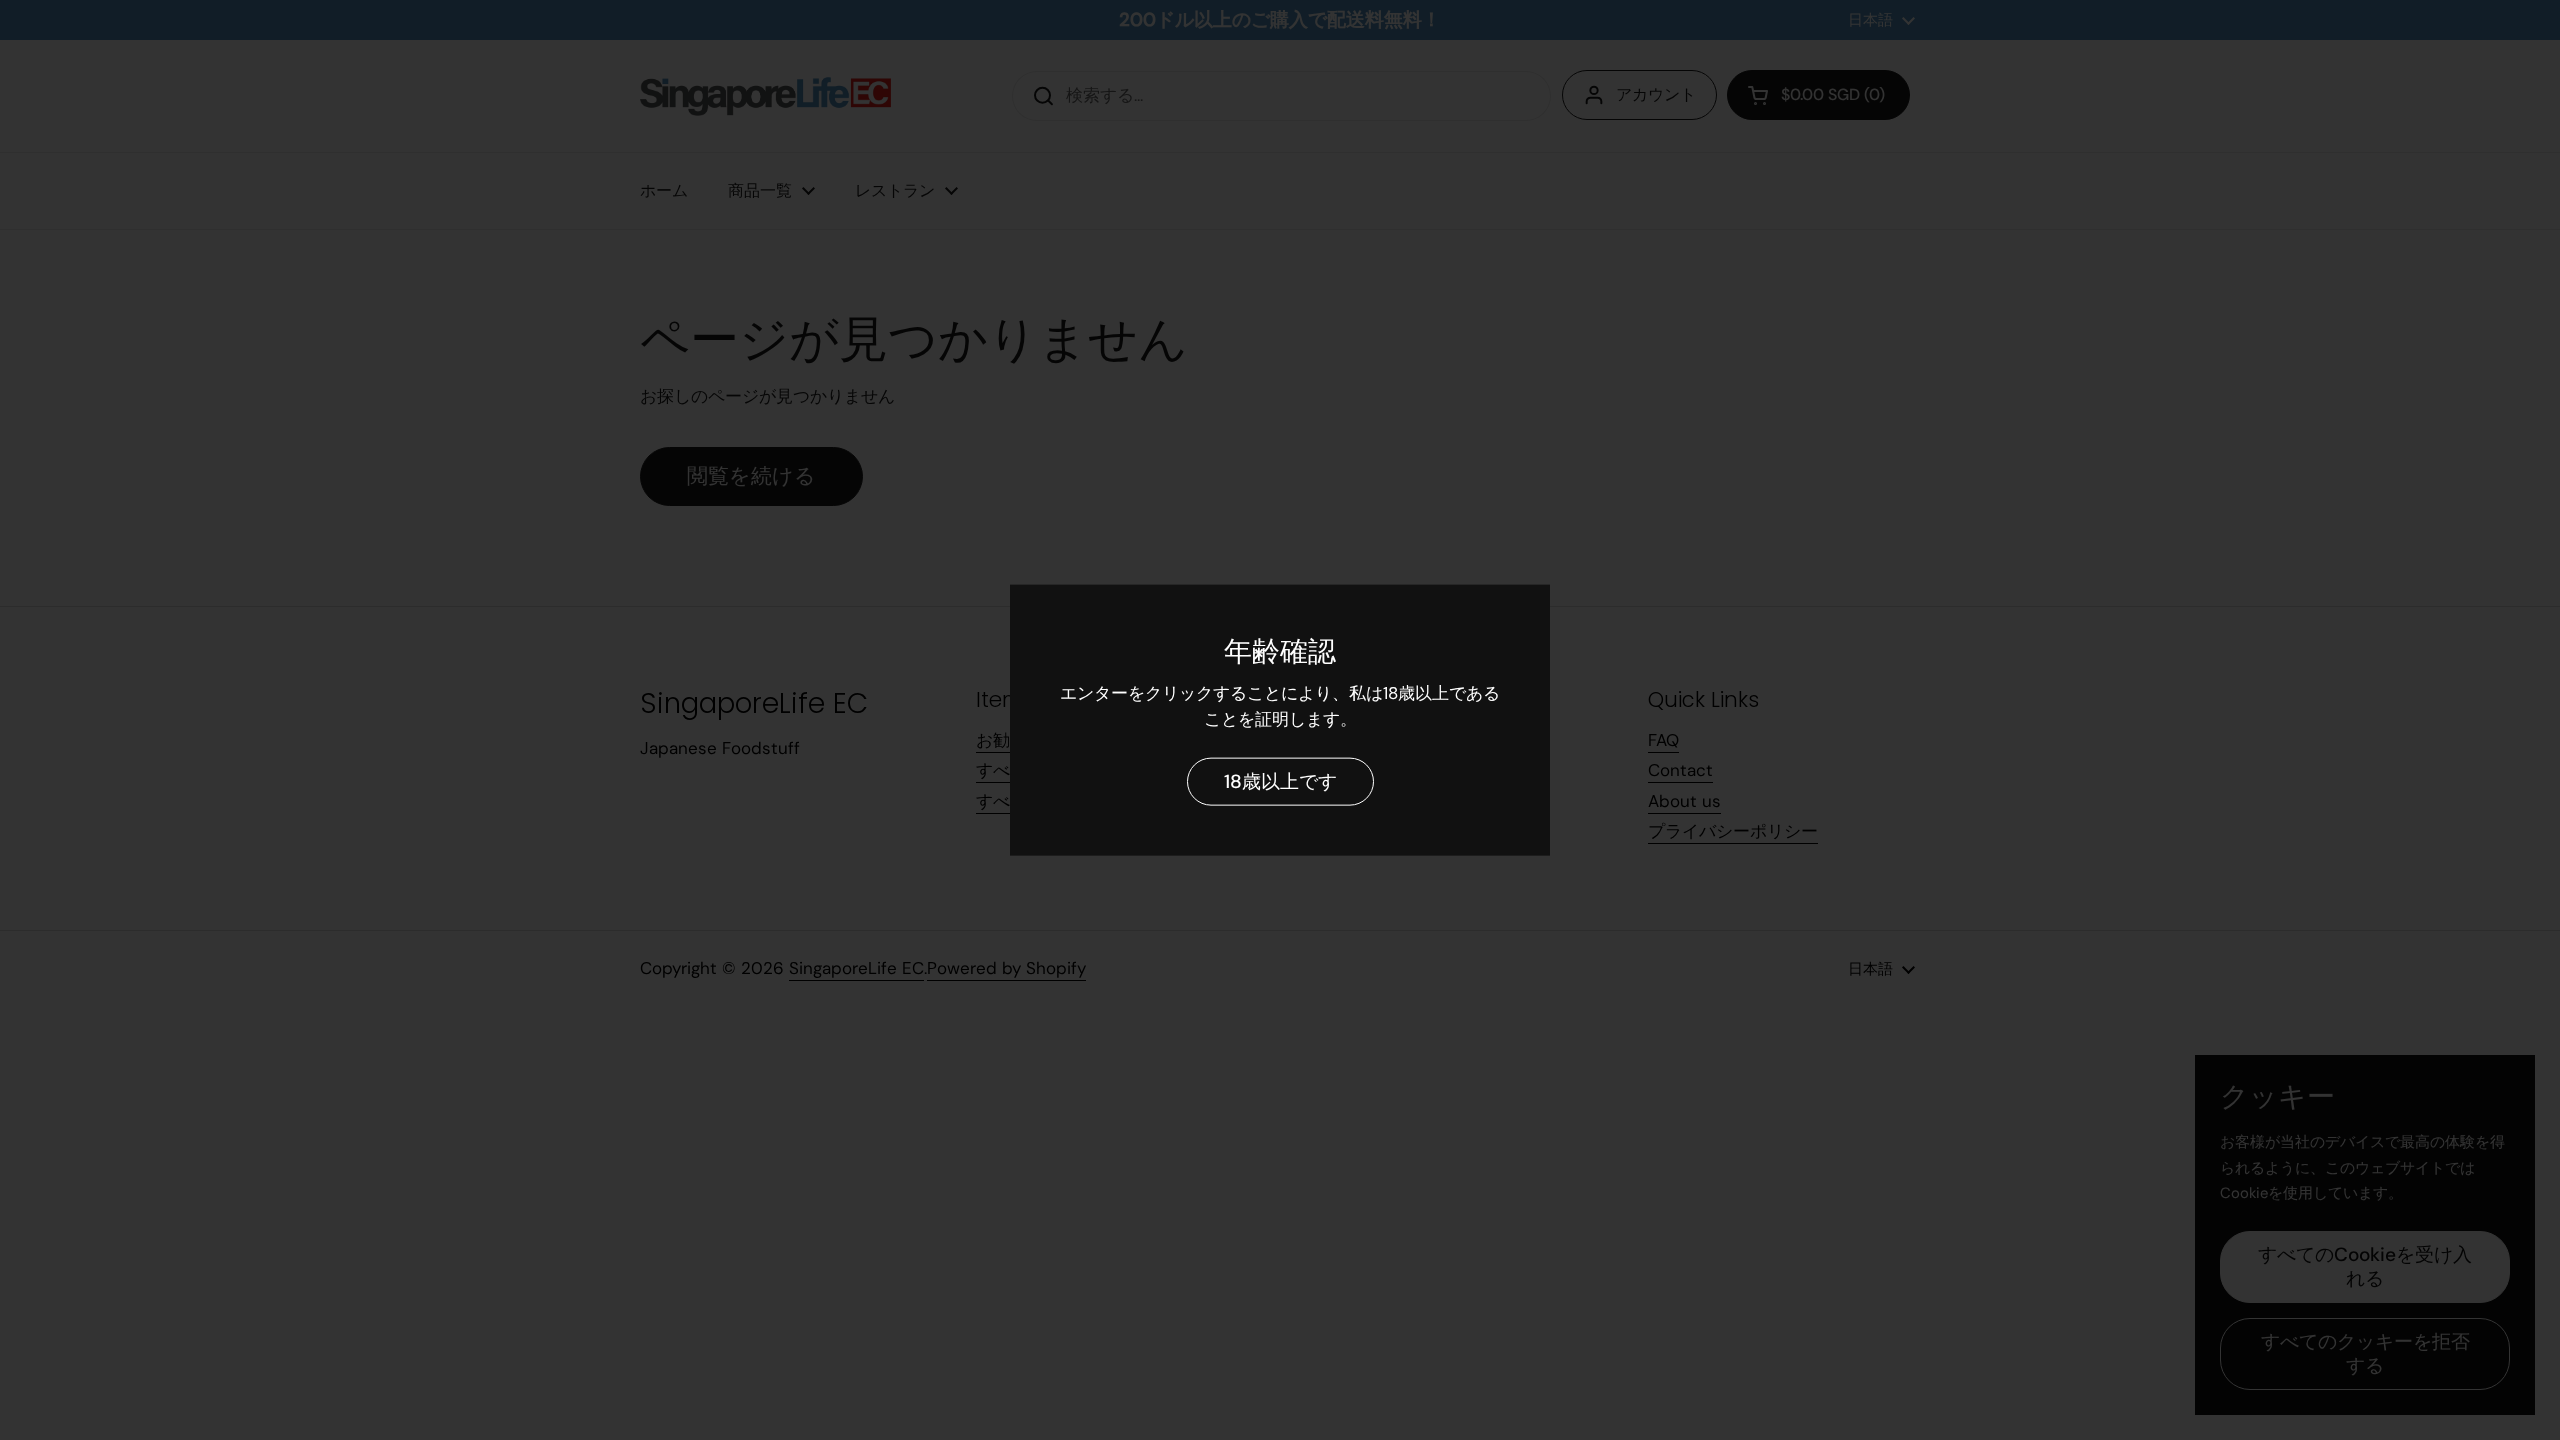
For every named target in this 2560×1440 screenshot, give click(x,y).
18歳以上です (1280, 780)
